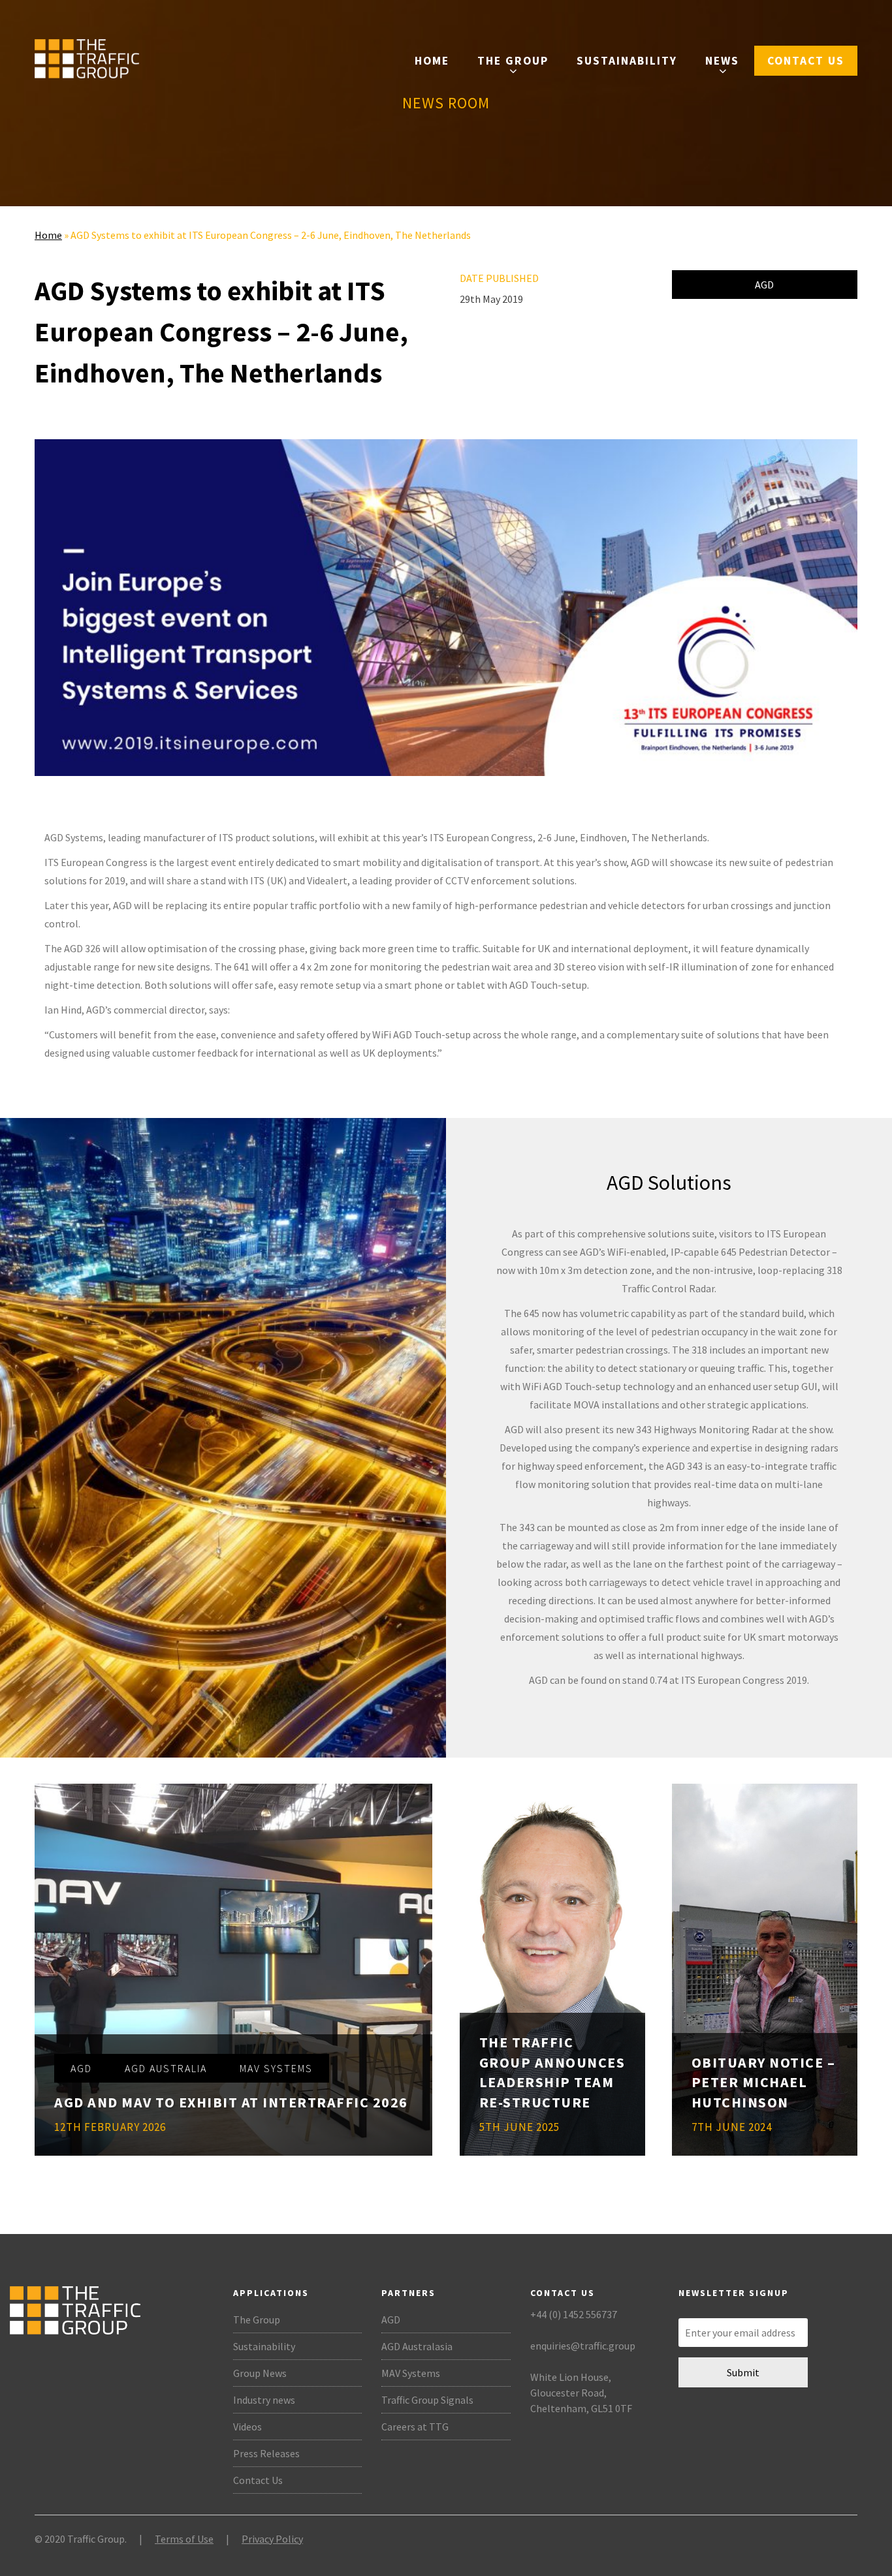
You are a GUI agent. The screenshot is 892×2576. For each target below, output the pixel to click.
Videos (247, 2427)
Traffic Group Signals (427, 2400)
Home (432, 61)
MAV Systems (411, 2373)
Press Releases (266, 2453)
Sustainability (627, 61)
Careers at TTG (415, 2427)
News (722, 61)
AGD (764, 285)
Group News (260, 2373)
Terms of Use (184, 2539)
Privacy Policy (272, 2539)
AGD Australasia (417, 2346)
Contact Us (806, 61)
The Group (513, 61)
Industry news (264, 2400)
